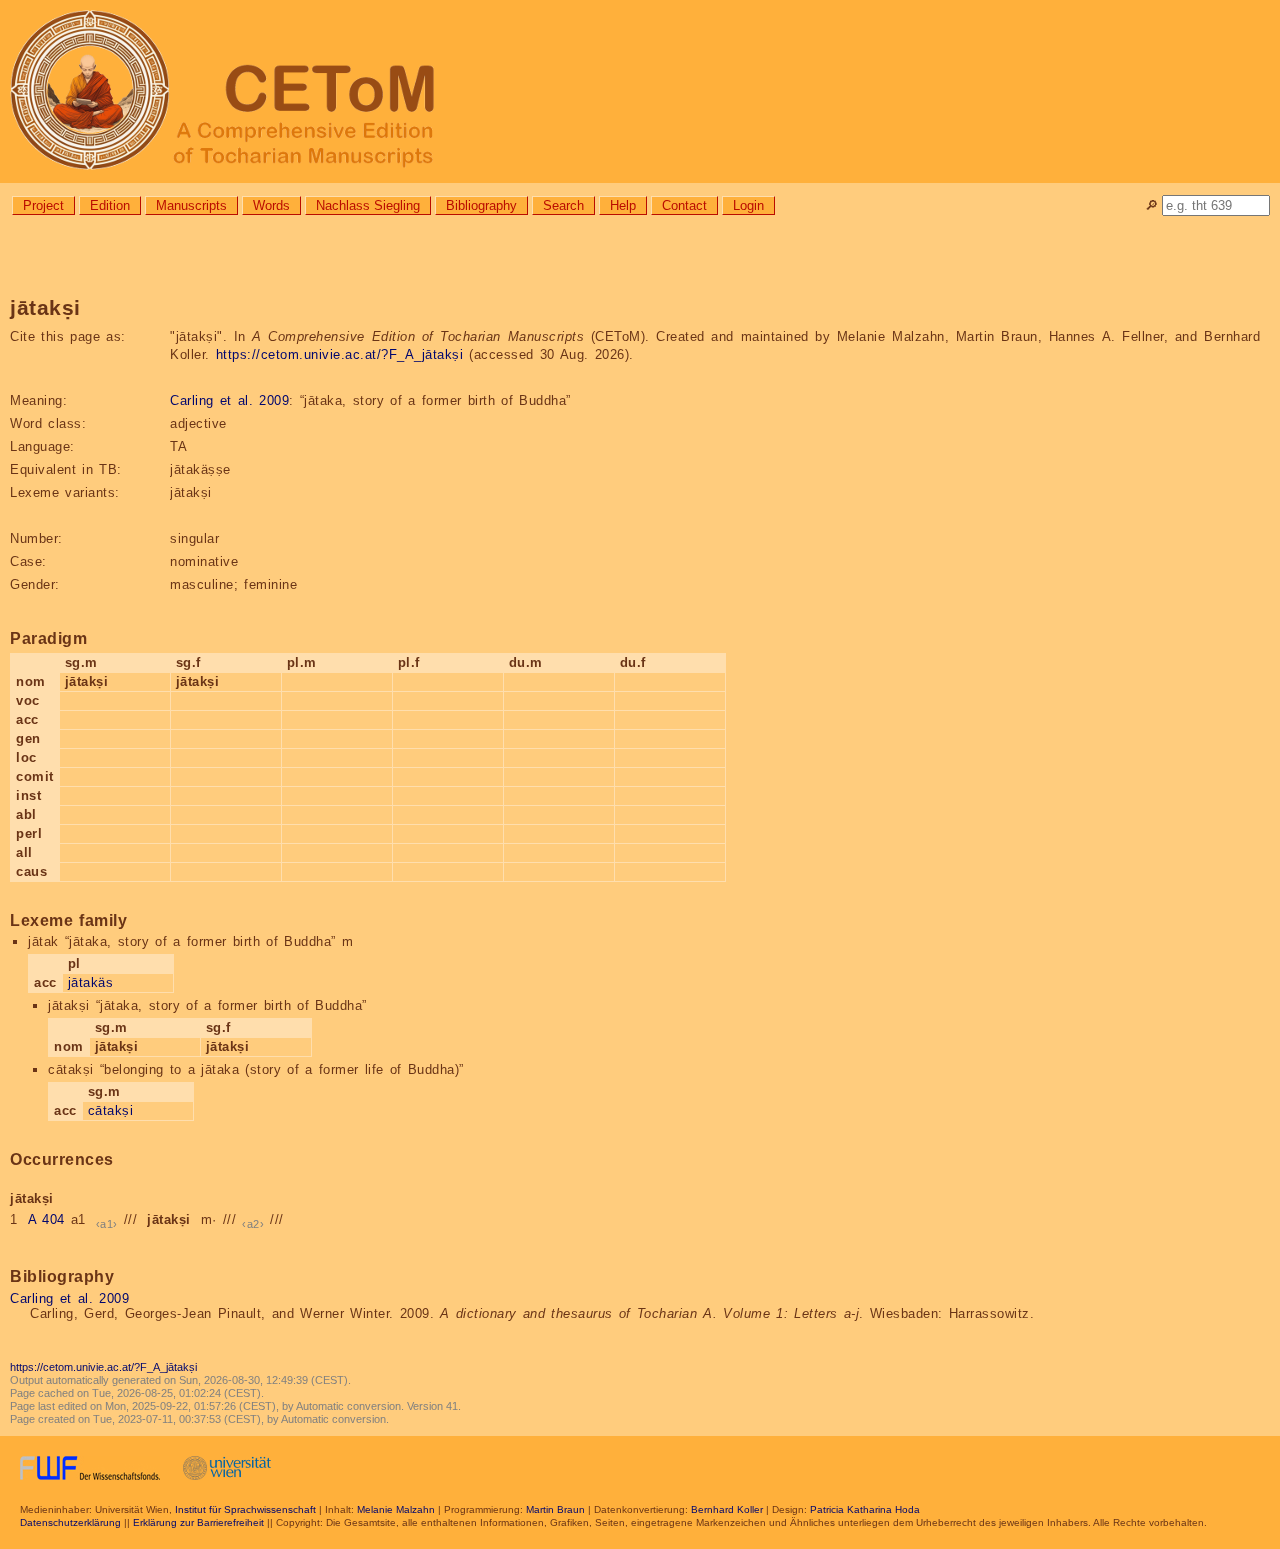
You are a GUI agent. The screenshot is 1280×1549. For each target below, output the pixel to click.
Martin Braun (555, 1509)
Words (271, 205)
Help (623, 205)
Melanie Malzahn (396, 1509)
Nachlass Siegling (368, 205)
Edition (110, 205)
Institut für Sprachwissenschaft (245, 1509)
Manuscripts (191, 205)
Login (748, 205)
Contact (684, 205)
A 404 (46, 1219)
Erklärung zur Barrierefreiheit (198, 1522)
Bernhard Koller (727, 1509)
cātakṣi (111, 1110)
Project (43, 205)
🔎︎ (1151, 205)
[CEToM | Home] (640, 91)
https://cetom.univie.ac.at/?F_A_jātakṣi (340, 354)
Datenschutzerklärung (70, 1522)
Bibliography (481, 205)
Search (563, 205)
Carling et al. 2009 (229, 400)
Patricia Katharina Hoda (865, 1509)
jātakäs (91, 982)
